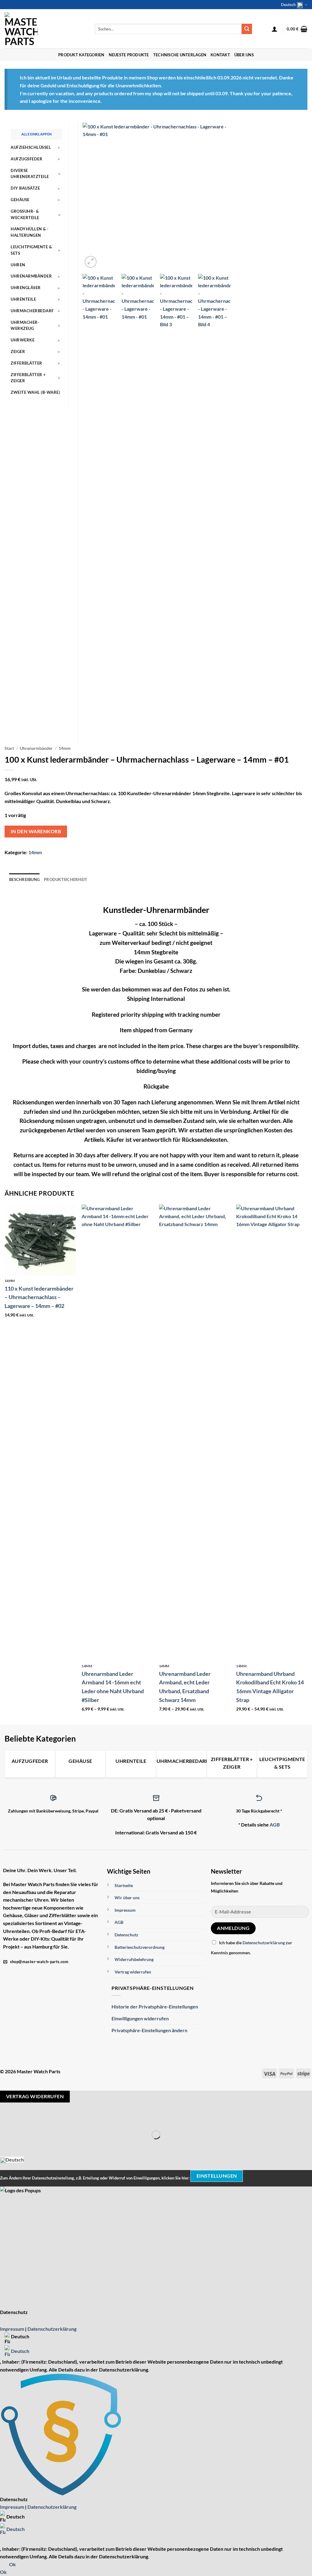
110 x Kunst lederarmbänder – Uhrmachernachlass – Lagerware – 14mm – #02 (39, 1297)
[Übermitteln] (247, 29)
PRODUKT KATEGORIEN (81, 55)
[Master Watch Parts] (45, 29)
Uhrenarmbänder (36, 748)
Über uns (244, 55)
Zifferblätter (27, 363)
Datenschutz (126, 1935)
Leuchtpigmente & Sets (31, 250)
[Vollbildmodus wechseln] (24, 2120)
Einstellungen (217, 2176)
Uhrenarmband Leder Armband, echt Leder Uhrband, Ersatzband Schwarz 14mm (185, 1687)
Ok (12, 2564)
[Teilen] (41, 2120)
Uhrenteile (23, 299)
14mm (65, 748)
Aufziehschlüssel (31, 147)
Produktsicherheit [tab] (66, 879)
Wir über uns (127, 1898)
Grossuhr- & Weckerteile (25, 214)
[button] (275, 29)
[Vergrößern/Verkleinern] (6, 2120)
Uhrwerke (23, 340)
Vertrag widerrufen (133, 1972)
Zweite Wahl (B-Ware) (35, 392)
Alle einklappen (37, 134)
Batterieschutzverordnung (140, 1947)
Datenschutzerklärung (264, 1943)
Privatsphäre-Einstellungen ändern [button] (149, 2030)
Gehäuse (20, 200)
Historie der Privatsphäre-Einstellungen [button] (155, 2006)
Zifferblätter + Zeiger (28, 378)
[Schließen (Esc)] (59, 2120)
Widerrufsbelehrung (134, 1959)
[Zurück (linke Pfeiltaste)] (6, 2145)
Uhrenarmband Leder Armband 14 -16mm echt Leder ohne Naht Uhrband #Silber (113, 1687)
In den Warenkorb (36, 831)
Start (9, 748)
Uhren (18, 265)
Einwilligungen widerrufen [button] (140, 2018)
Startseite (124, 1885)
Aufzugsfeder (27, 159)
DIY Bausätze (25, 188)
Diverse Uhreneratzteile (30, 174)
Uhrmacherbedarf (32, 311)
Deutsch (288, 5)
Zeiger (18, 351)
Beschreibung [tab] (24, 879)
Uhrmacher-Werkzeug (25, 325)
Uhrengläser (26, 288)
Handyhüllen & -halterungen (30, 232)
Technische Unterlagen (180, 55)
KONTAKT (220, 55)
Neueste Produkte (129, 55)
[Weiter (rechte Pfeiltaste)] (24, 2145)
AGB (275, 1825)
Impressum (125, 1910)
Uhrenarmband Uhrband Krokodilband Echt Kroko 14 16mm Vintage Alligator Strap (270, 1687)
